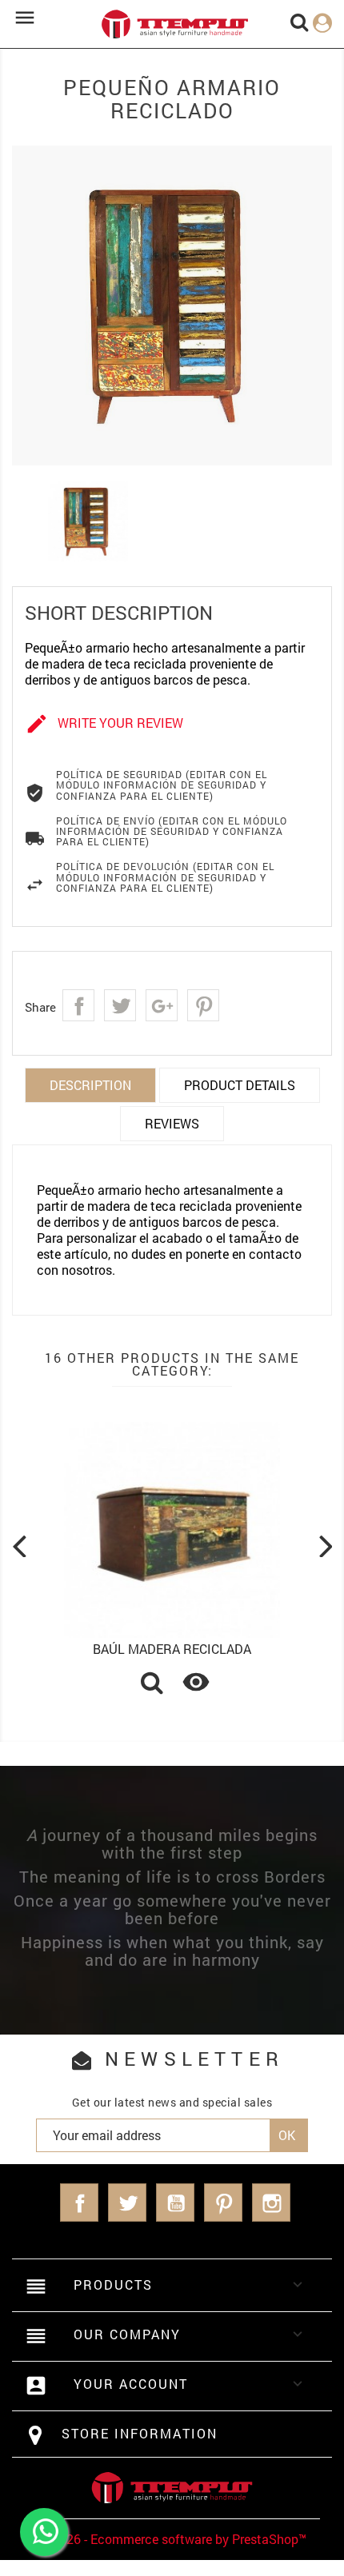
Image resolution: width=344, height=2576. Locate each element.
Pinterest (203, 1005)
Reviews (172, 1123)
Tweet (120, 1005)
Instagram (271, 2203)
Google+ (162, 1005)
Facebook (79, 2203)
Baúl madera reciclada (172, 1649)
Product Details (240, 1085)
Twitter (127, 2203)
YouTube (175, 2203)
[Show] (152, 1684)
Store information (140, 2433)
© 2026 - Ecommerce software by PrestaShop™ (172, 2539)
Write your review (104, 724)
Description (90, 1085)
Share (78, 1005)
